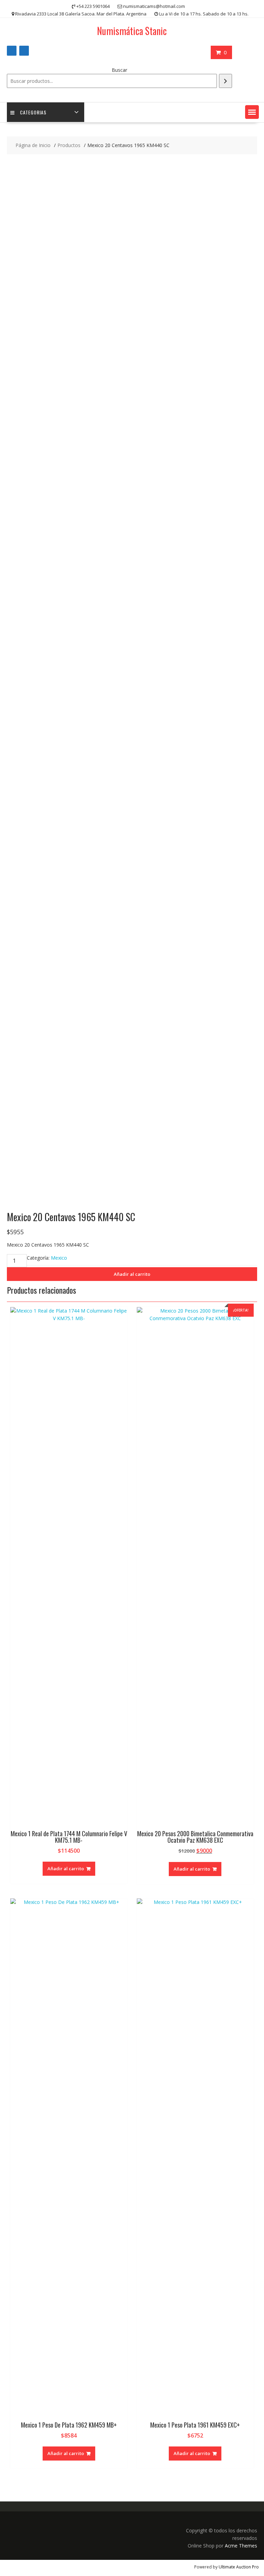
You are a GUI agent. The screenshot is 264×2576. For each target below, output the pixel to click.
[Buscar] (225, 81)
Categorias (33, 112)
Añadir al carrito (132, 1274)
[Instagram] (24, 51)
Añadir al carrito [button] (66, 1869)
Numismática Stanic (132, 31)
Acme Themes (241, 2546)
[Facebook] (12, 51)
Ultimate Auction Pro (239, 2567)
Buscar (119, 70)
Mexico (59, 1258)
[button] (252, 112)
